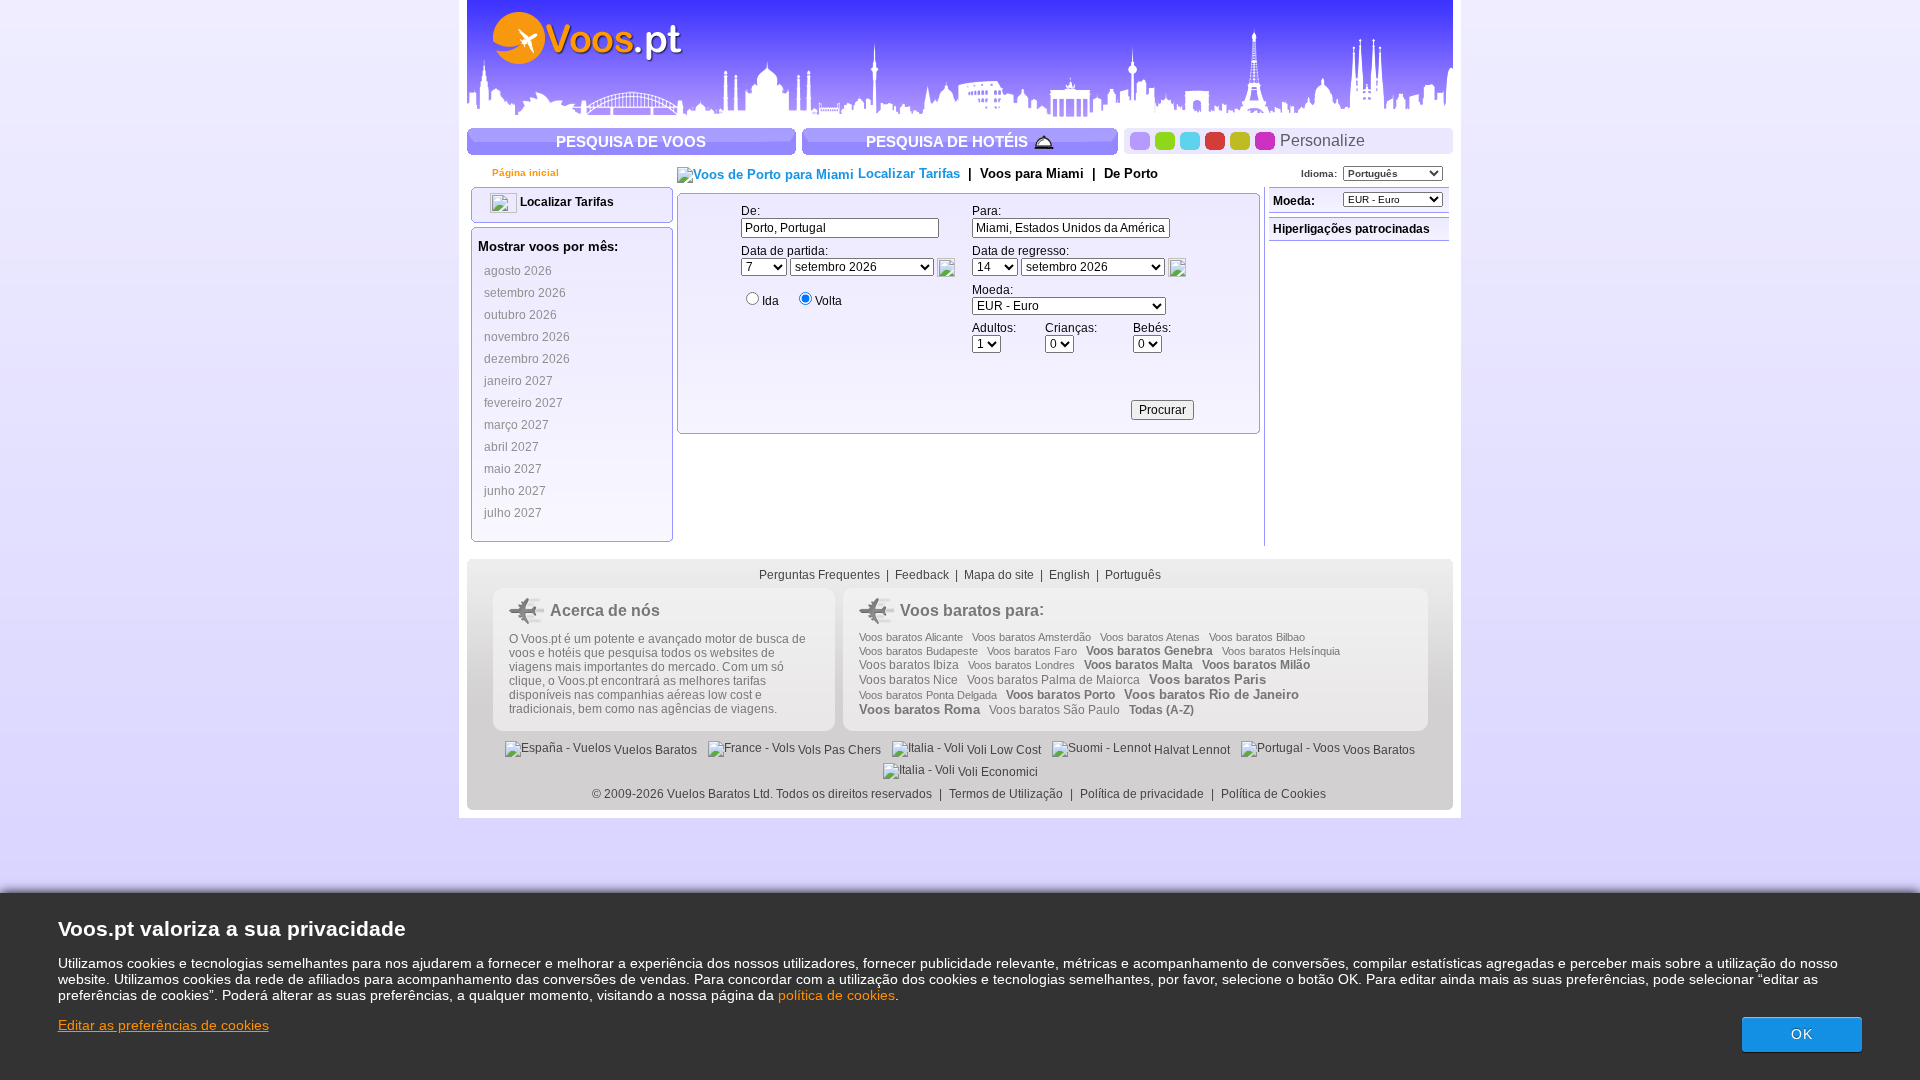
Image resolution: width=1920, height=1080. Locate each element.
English (1069, 575)
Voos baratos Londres (1021, 665)
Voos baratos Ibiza (909, 665)
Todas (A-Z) (1161, 710)
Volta (828, 301)
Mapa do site (999, 575)
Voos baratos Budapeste (918, 651)
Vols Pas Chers (838, 750)
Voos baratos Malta (1138, 665)
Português (1133, 575)
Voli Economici (996, 772)
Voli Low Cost (1002, 750)
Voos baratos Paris (1207, 679)
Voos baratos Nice (908, 680)
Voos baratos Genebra (1149, 651)
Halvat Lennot (1190, 750)
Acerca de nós (605, 610)
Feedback (922, 575)
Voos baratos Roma (919, 709)
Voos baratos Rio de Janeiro (1211, 694)
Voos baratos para (969, 610)
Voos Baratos (1377, 750)
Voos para (1032, 173)
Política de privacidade (1142, 794)
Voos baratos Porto (1060, 695)
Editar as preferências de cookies (163, 1025)
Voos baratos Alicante (911, 637)
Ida (770, 301)
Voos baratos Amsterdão (1031, 637)
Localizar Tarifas (565, 202)
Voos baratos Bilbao (1257, 637)
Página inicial (524, 172)
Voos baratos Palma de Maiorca (1053, 680)
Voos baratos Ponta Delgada (928, 695)
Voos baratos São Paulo (1054, 710)
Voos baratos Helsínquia (1281, 651)
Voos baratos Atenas (1150, 637)
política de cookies (836, 995)
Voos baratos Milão (1256, 665)
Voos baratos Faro (1032, 651)
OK (1802, 1034)
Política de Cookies (1275, 794)
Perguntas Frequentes (819, 575)
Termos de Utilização (1006, 794)
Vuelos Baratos (654, 750)
